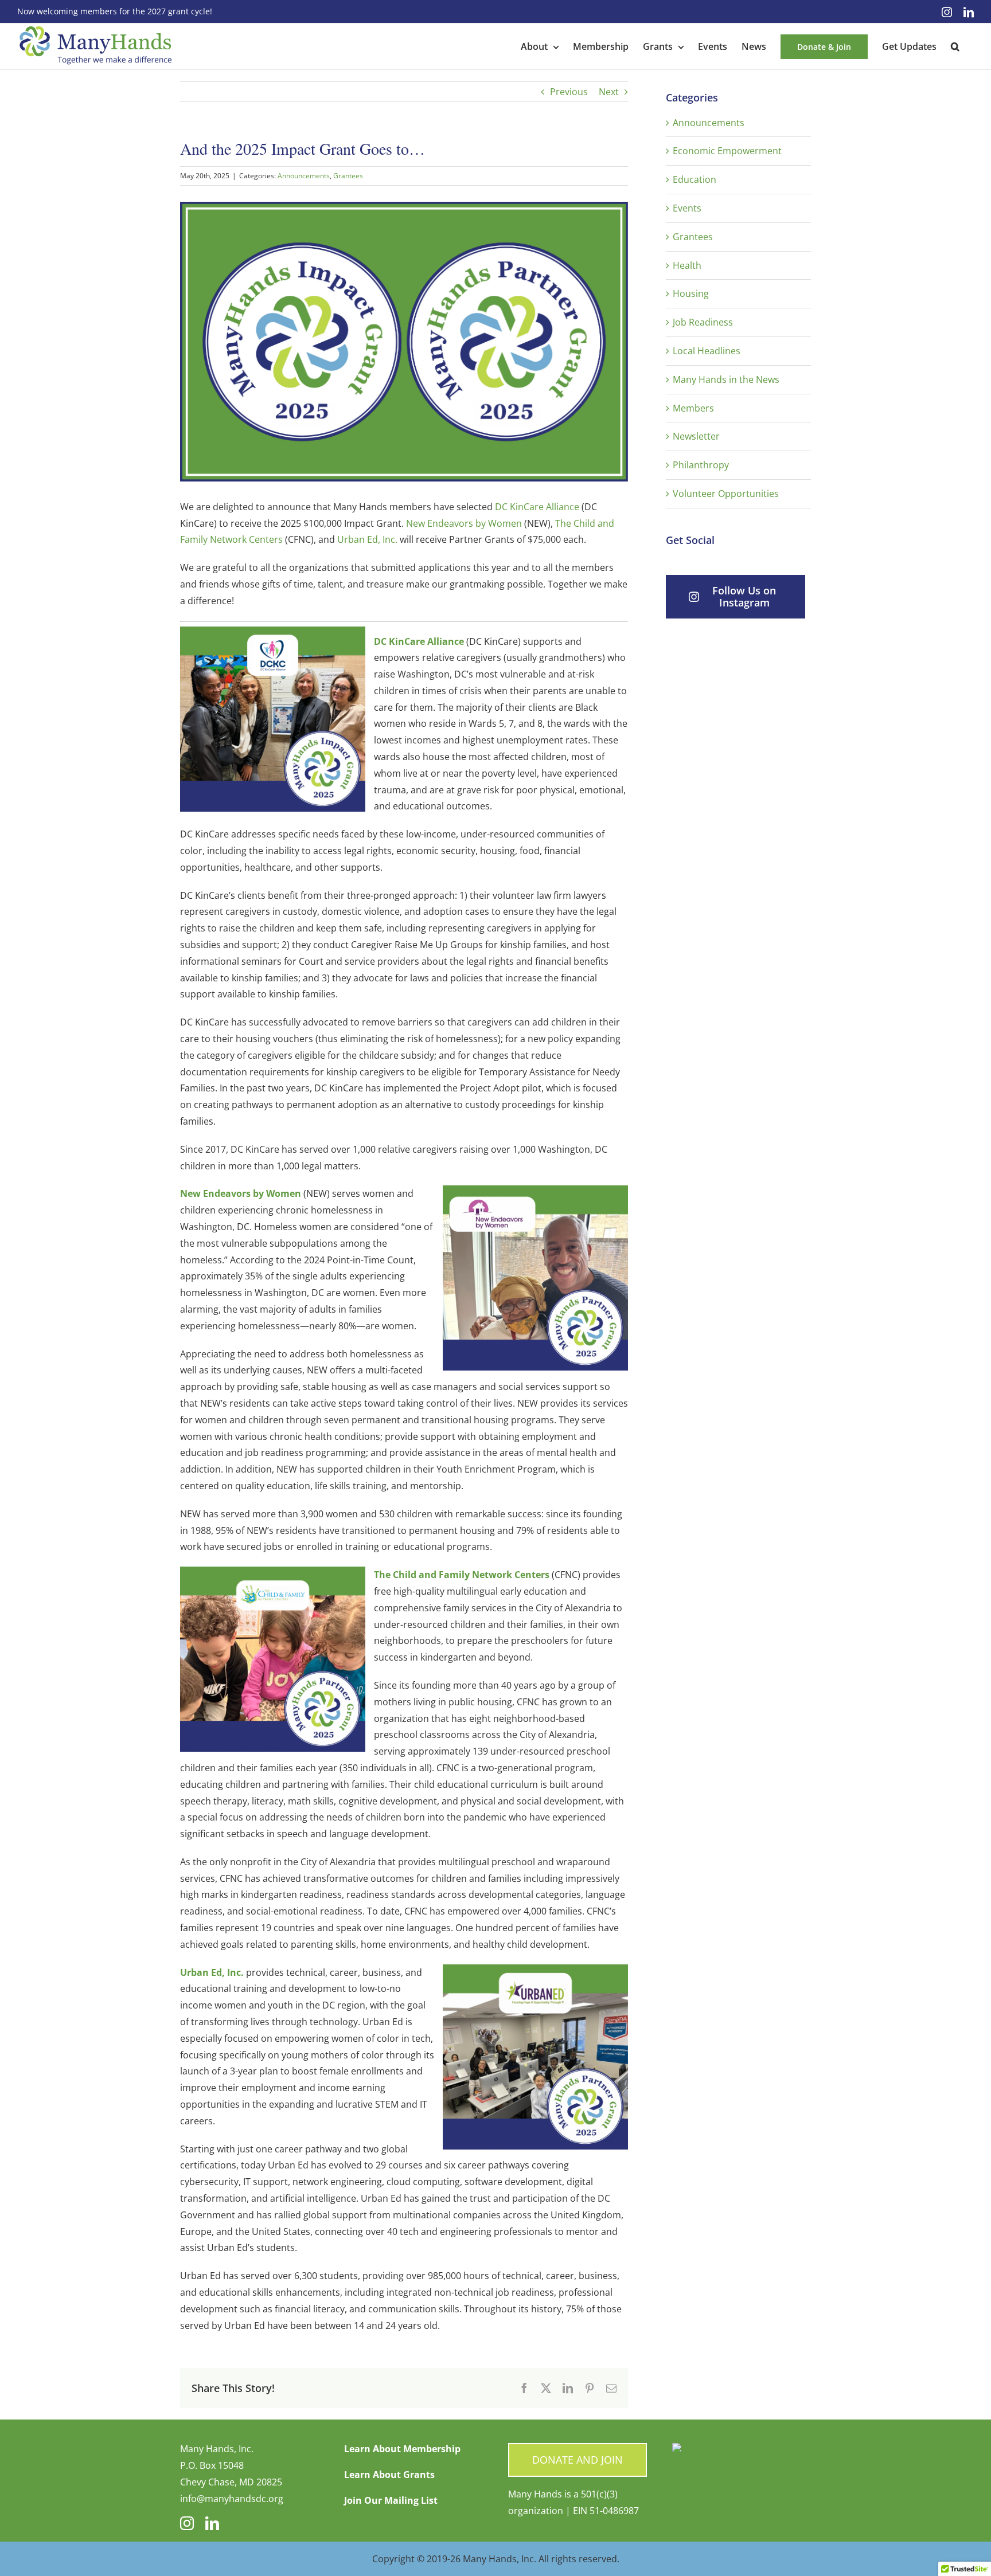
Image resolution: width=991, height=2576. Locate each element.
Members (693, 408)
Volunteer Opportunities (726, 494)
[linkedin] (212, 2523)
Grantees (348, 176)
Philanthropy (701, 465)
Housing (691, 293)
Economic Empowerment (727, 151)
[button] (955, 46)
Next (609, 92)
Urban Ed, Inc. (367, 539)
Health (687, 265)
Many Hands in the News (726, 379)
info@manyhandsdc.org (232, 2499)
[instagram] (187, 2523)
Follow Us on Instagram (744, 596)
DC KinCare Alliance (537, 507)
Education (695, 179)
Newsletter (696, 436)
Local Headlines (707, 351)
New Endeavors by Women (464, 523)
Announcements (304, 176)
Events (687, 208)
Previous (569, 92)
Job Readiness (703, 322)
